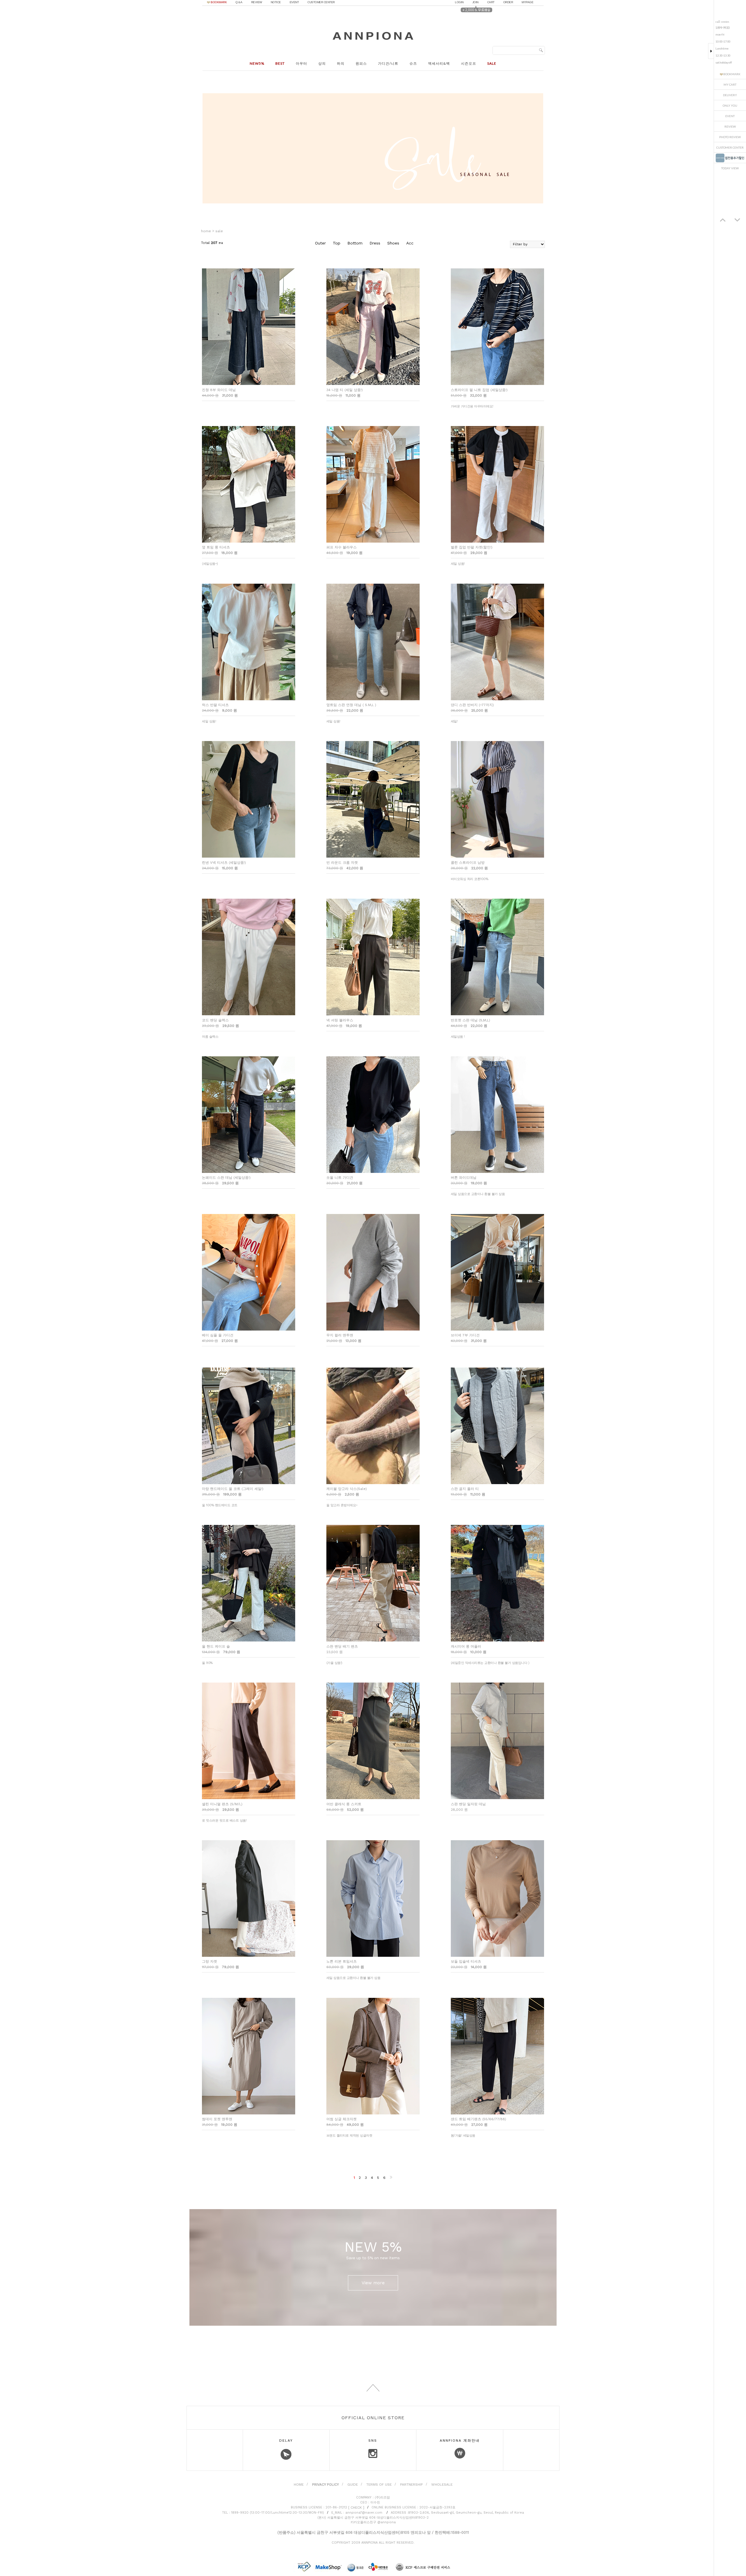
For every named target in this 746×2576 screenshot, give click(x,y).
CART (491, 2)
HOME (299, 2484)
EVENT (294, 2)
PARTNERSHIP (411, 2484)
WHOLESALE (442, 2484)
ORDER (508, 2)
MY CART (730, 85)
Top (337, 243)
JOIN (475, 2)
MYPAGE (527, 2)
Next (737, 220)
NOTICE (276, 2)
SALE (219, 231)
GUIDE (353, 2484)
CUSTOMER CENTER (321, 2)
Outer (320, 243)
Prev (723, 220)
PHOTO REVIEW (730, 137)
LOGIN (459, 2)
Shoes (393, 243)
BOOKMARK (219, 2)
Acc (410, 243)
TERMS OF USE (379, 2484)
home (206, 231)
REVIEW (257, 2)
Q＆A (239, 2)
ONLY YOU (730, 105)
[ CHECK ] (356, 2508)
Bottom (355, 243)
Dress (375, 243)
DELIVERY (730, 95)
